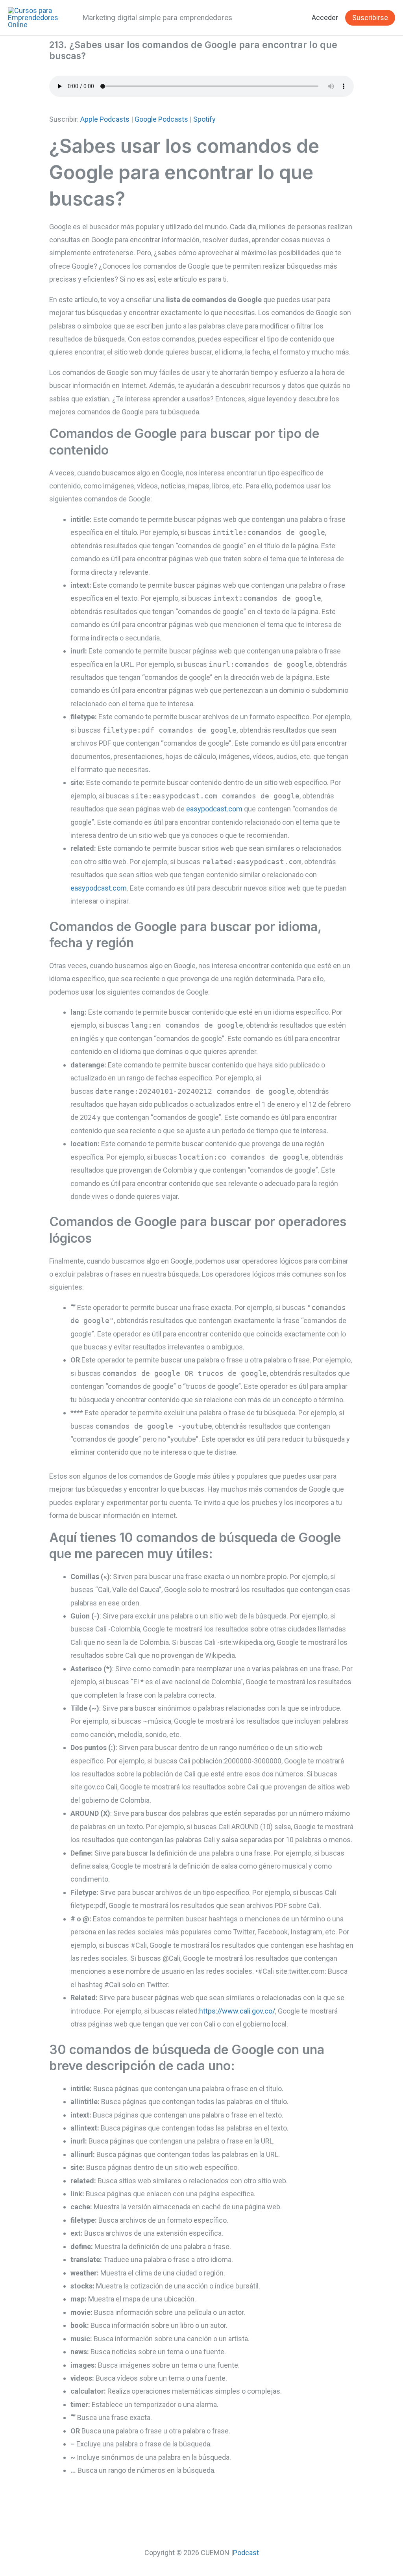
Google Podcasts (161, 119)
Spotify (204, 119)
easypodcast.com (214, 809)
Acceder (325, 18)
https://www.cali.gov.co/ (237, 2011)
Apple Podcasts (105, 119)
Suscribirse (370, 18)
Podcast (246, 2553)
